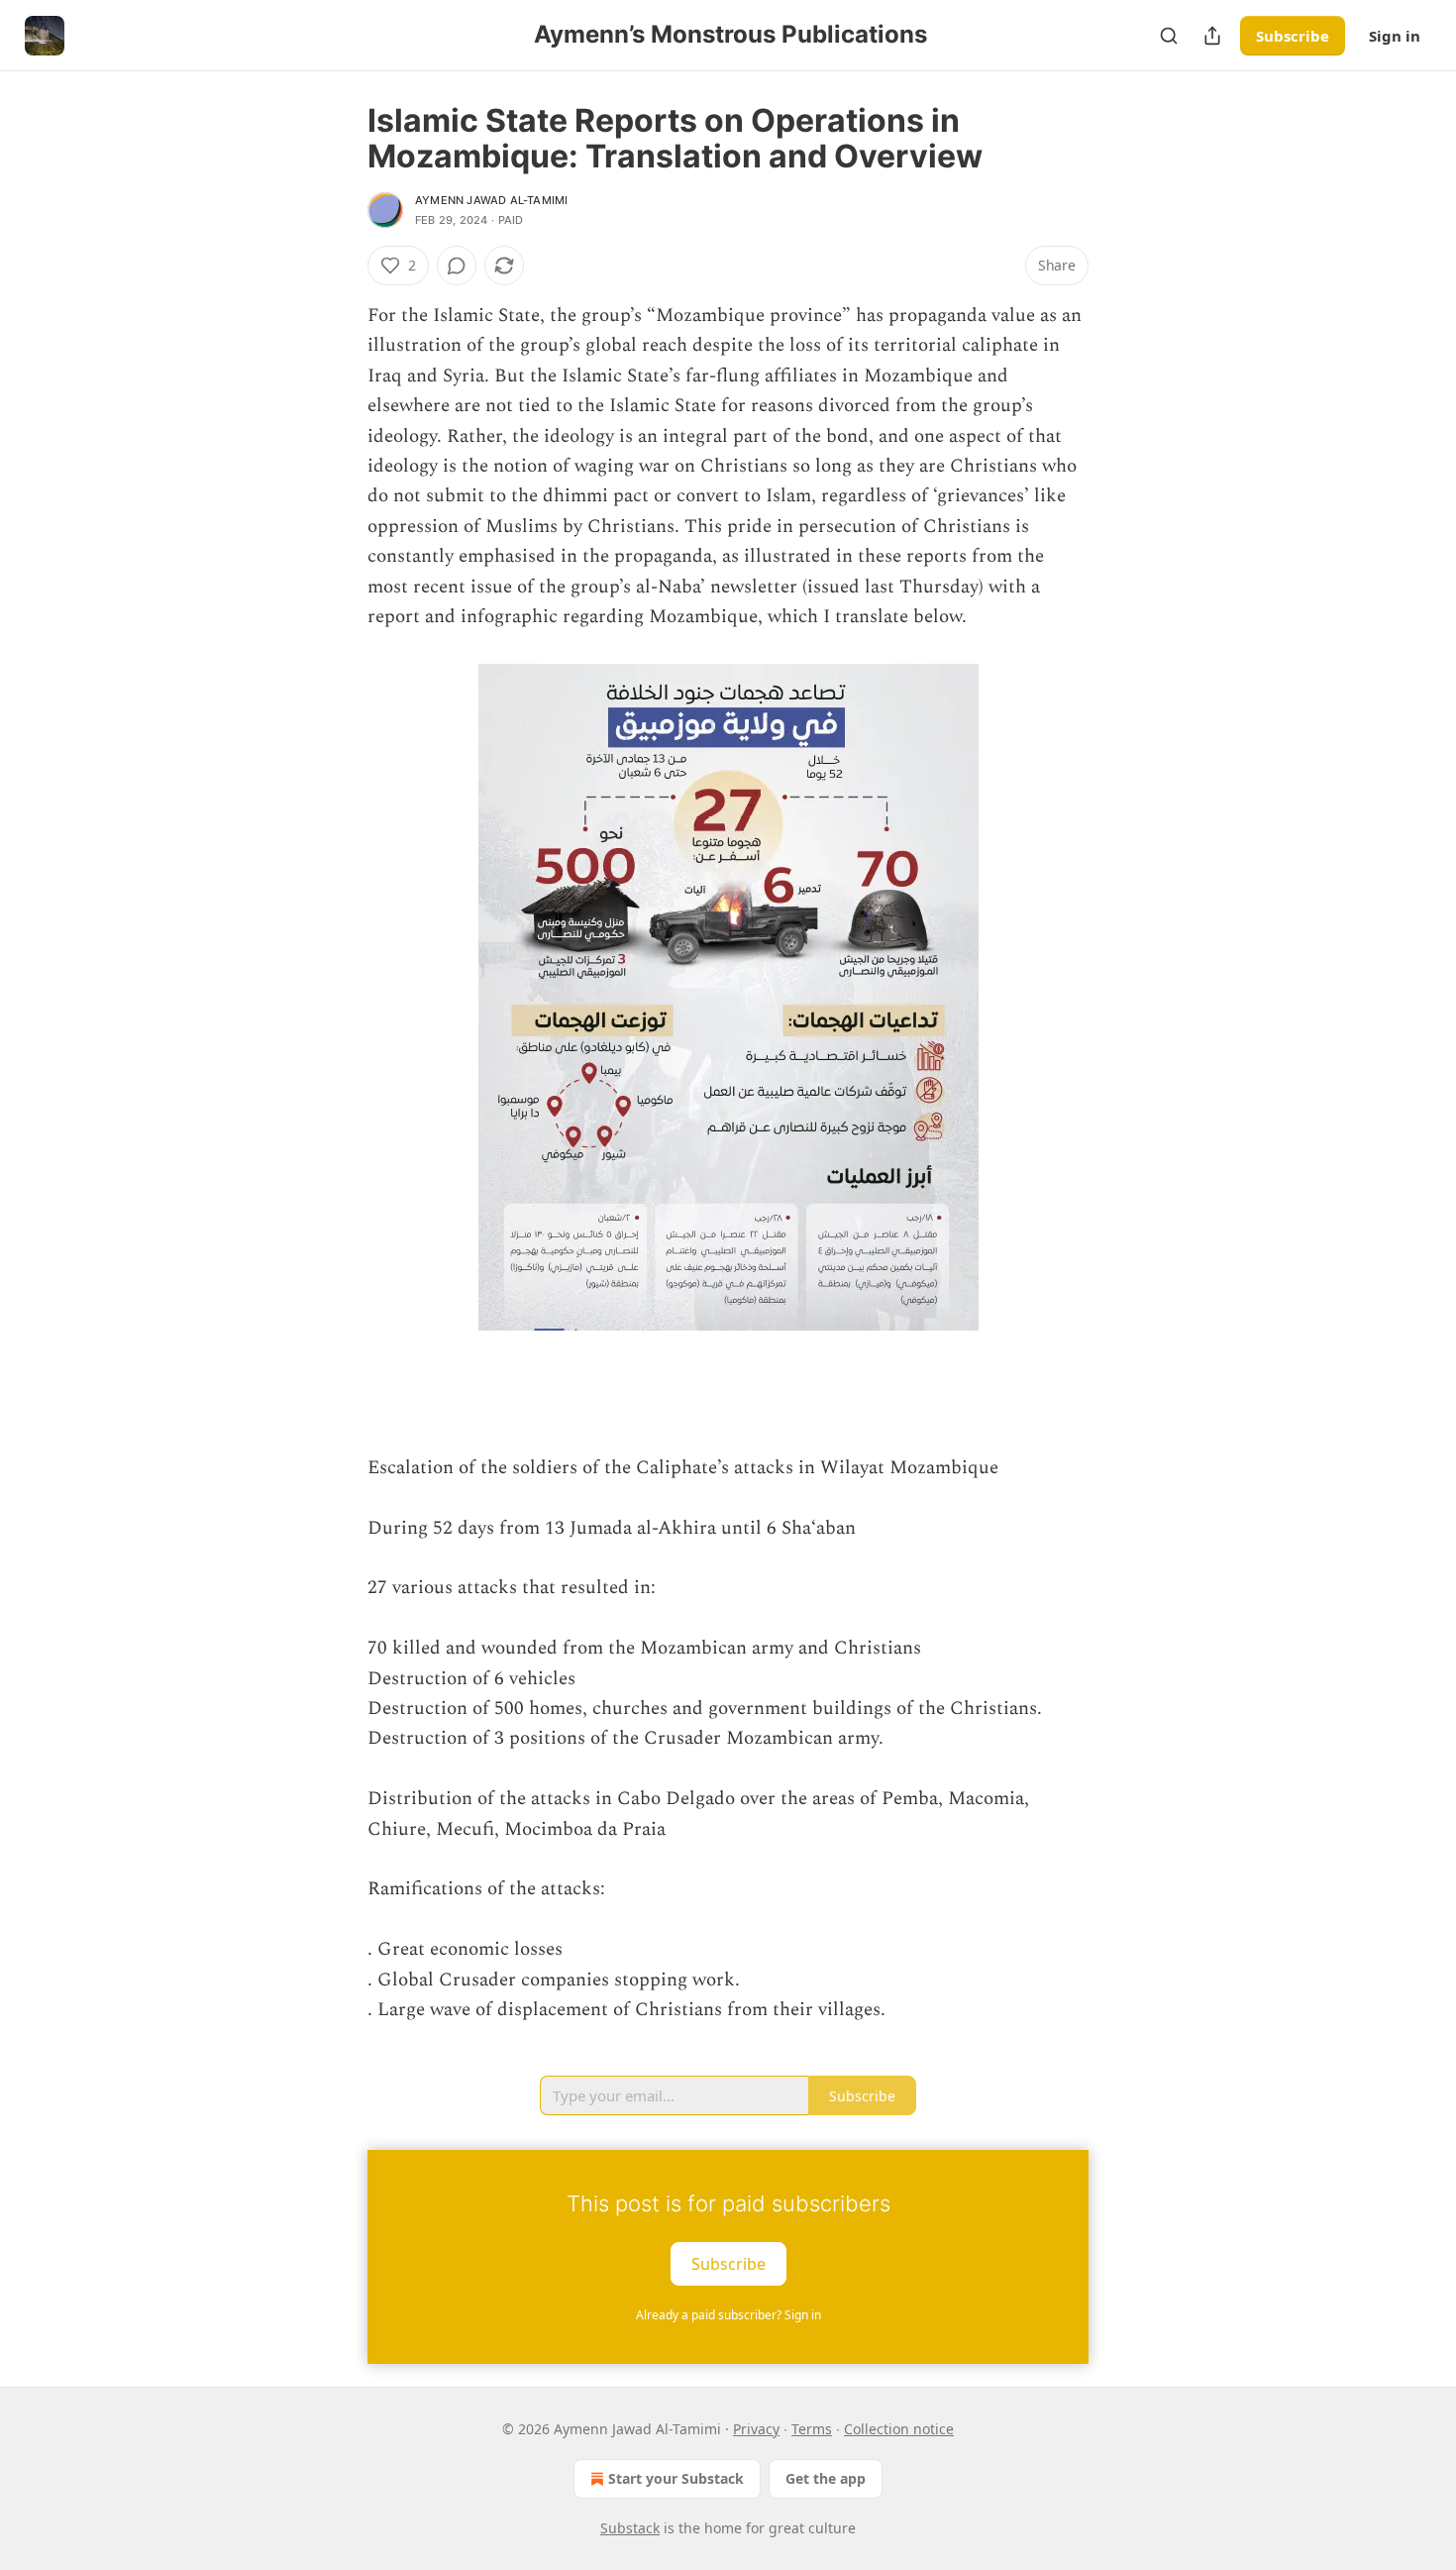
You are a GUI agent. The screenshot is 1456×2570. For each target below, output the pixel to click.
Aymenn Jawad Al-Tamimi (491, 200)
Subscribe (1293, 36)
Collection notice (899, 2429)
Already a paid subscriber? (728, 2315)
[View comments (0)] (457, 266)
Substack (630, 2528)
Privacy (756, 2429)
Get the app (826, 2478)
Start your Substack (676, 2478)
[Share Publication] (1212, 36)
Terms (812, 2429)
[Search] (1169, 36)
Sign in (1395, 36)
